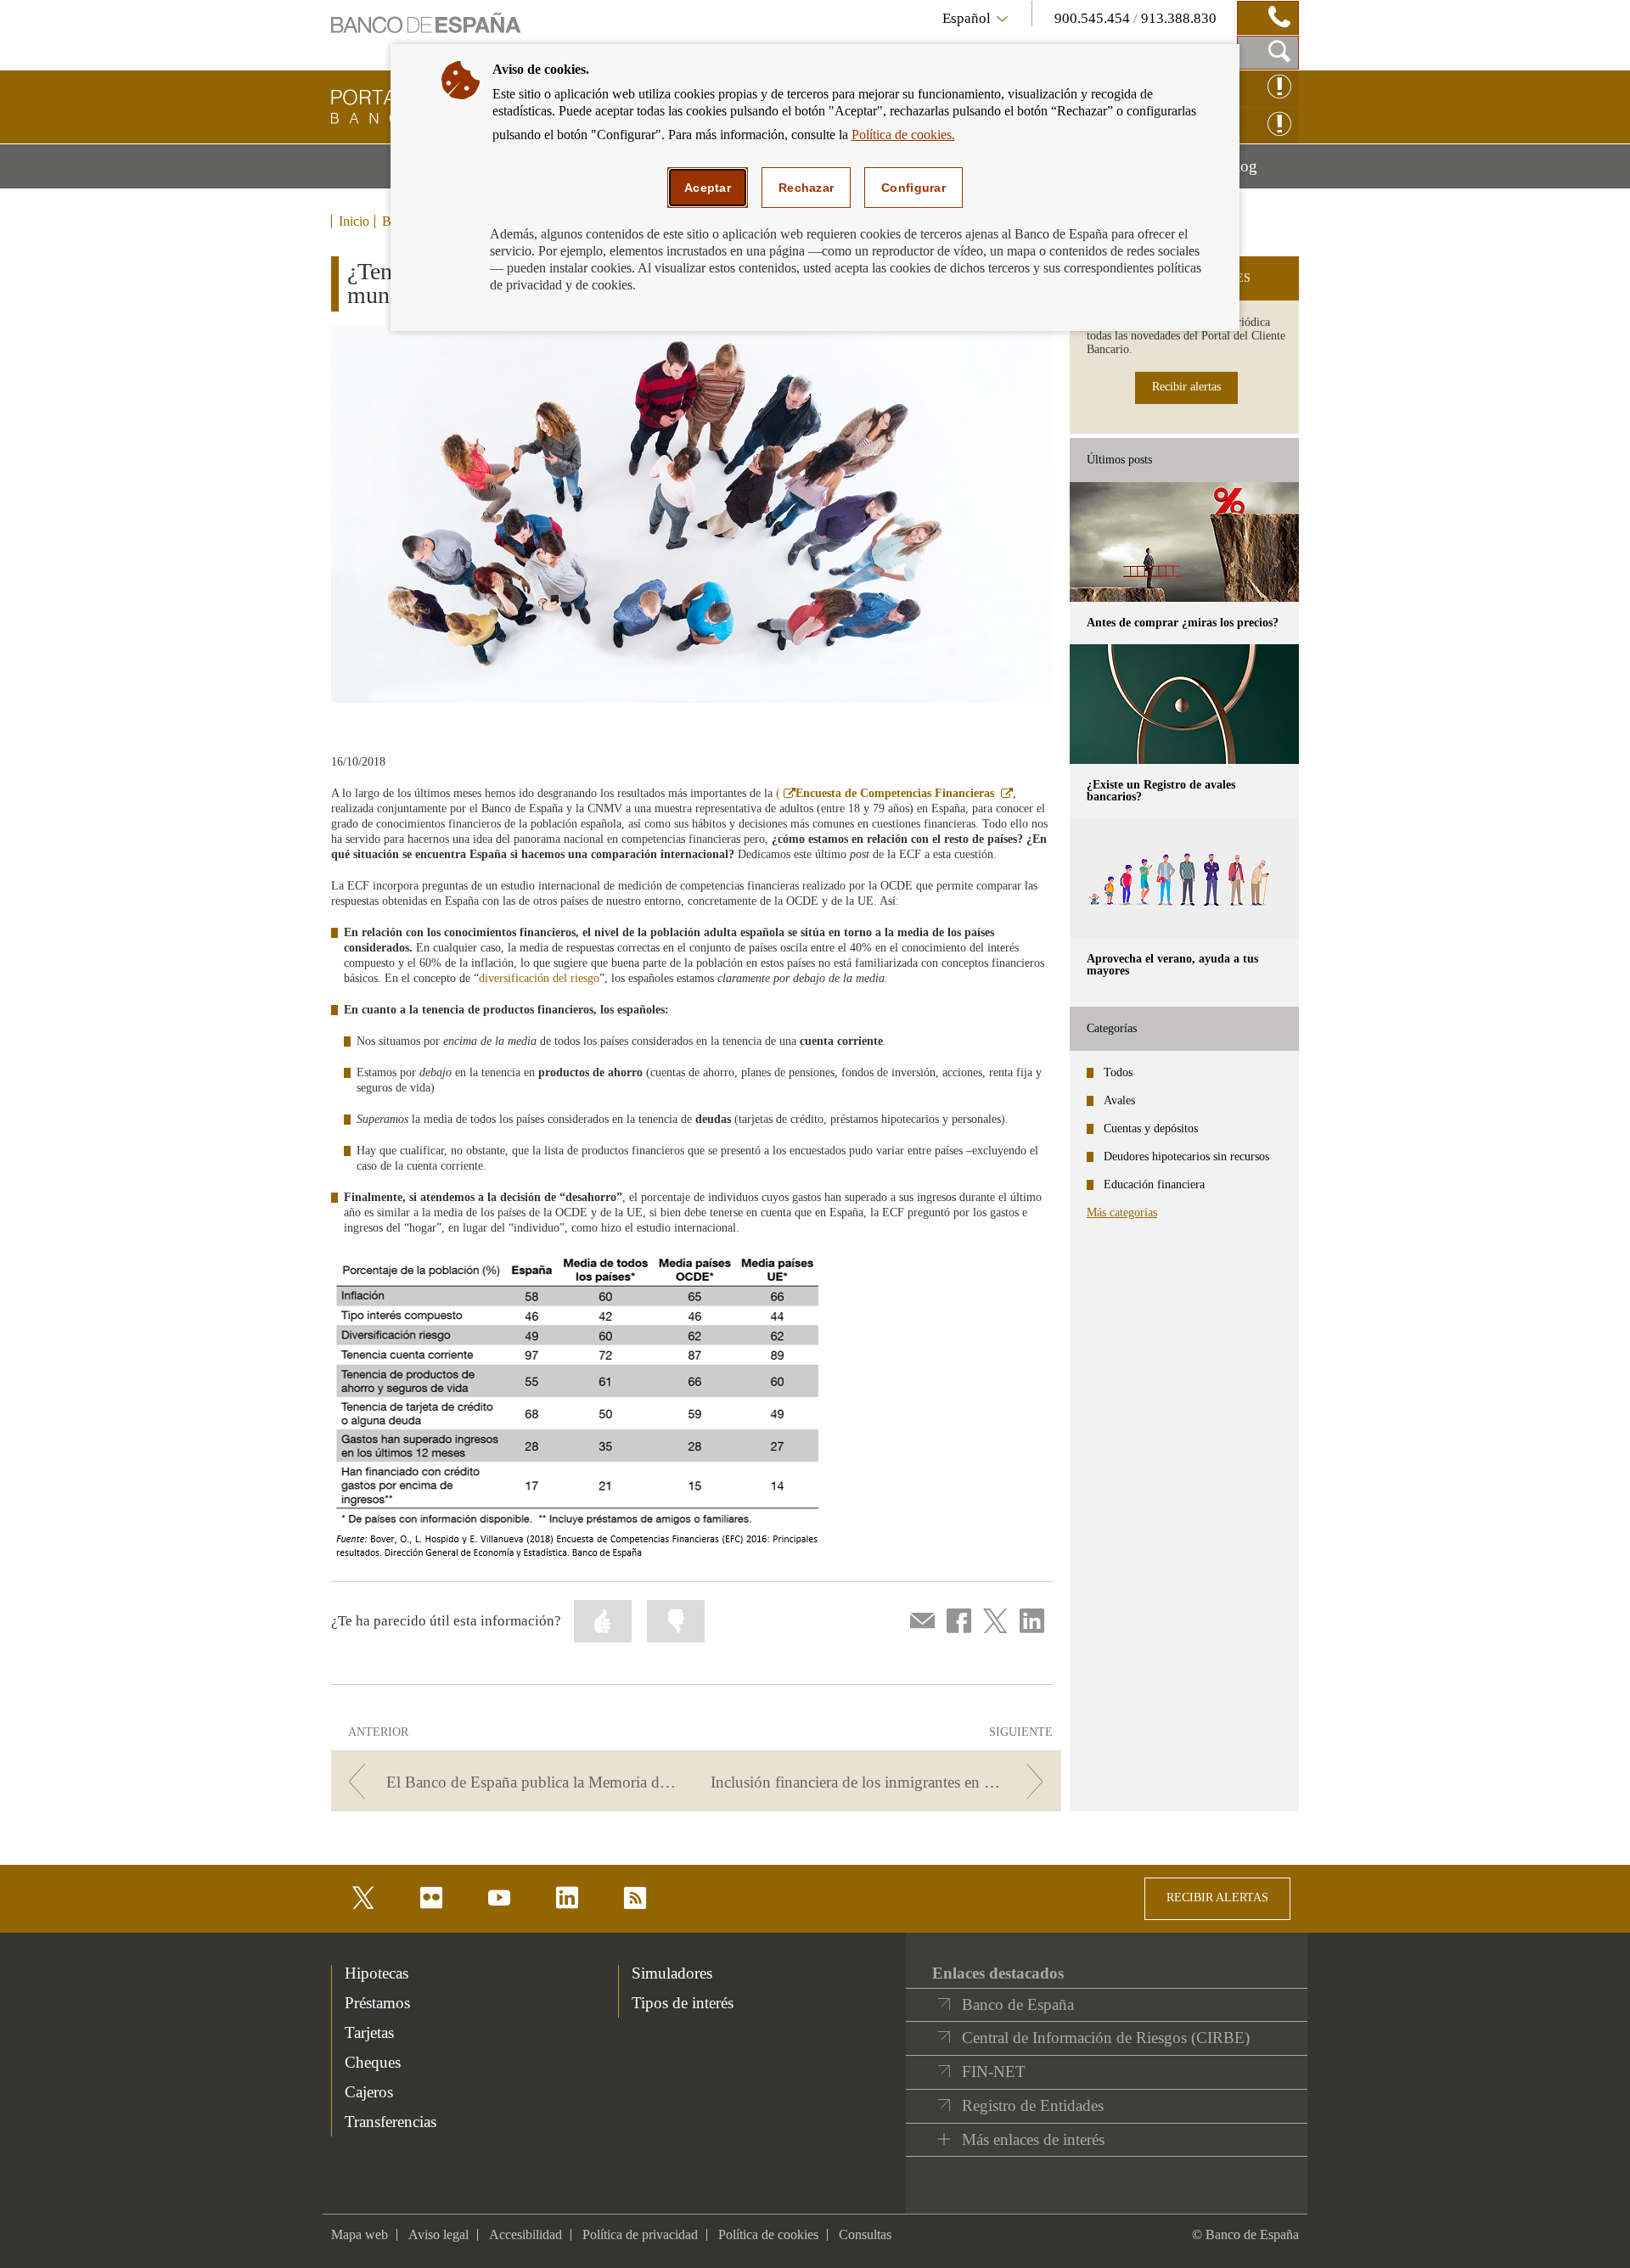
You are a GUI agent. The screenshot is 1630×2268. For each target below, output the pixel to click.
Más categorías (1122, 1213)
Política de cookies (768, 2234)
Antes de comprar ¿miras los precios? (1183, 623)
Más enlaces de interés (1033, 2139)
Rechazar (806, 188)
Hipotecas (377, 1973)
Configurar (913, 188)
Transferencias (391, 2122)
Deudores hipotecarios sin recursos (1186, 1156)
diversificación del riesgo (539, 978)
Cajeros (369, 2092)
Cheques (373, 2062)
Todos (1118, 1072)
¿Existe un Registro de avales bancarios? (1161, 791)
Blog (1262, 172)
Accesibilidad (526, 2234)
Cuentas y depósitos (1151, 1128)
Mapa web (360, 2234)
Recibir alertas (1186, 387)
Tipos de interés (683, 2003)
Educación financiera (1154, 1185)
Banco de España (1018, 2004)
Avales (1119, 1100)
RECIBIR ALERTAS (1217, 1897)
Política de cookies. (903, 135)
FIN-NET (994, 2072)
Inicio (354, 222)
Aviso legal (438, 2234)
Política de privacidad (640, 2234)
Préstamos (377, 2003)
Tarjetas (369, 2032)
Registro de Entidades (1033, 2105)
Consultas (865, 2234)
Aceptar (708, 188)
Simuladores (672, 1973)
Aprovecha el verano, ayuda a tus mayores (1172, 965)
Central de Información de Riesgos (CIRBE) (1106, 2038)
